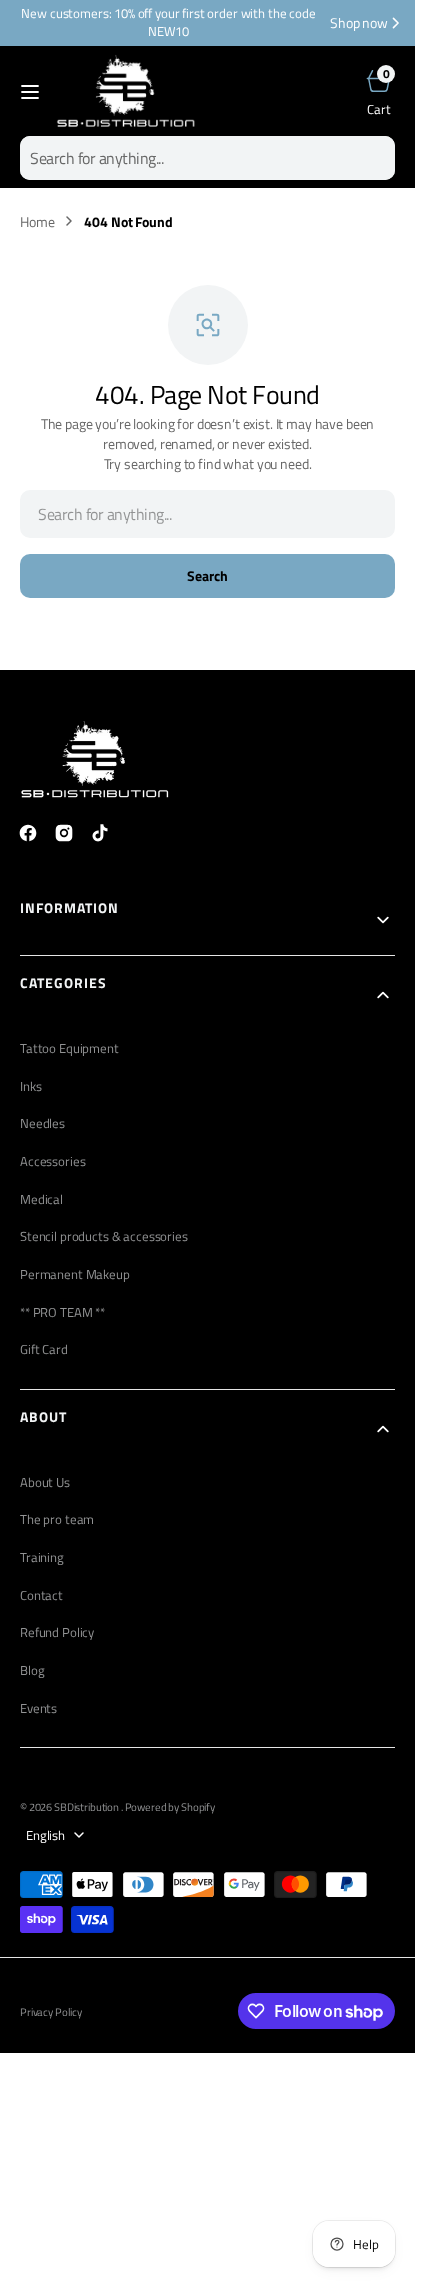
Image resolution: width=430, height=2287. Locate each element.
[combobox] (207, 158)
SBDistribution (87, 1807)
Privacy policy (51, 2012)
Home (37, 222)
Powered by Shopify (170, 1807)
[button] (30, 92)
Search (207, 576)
